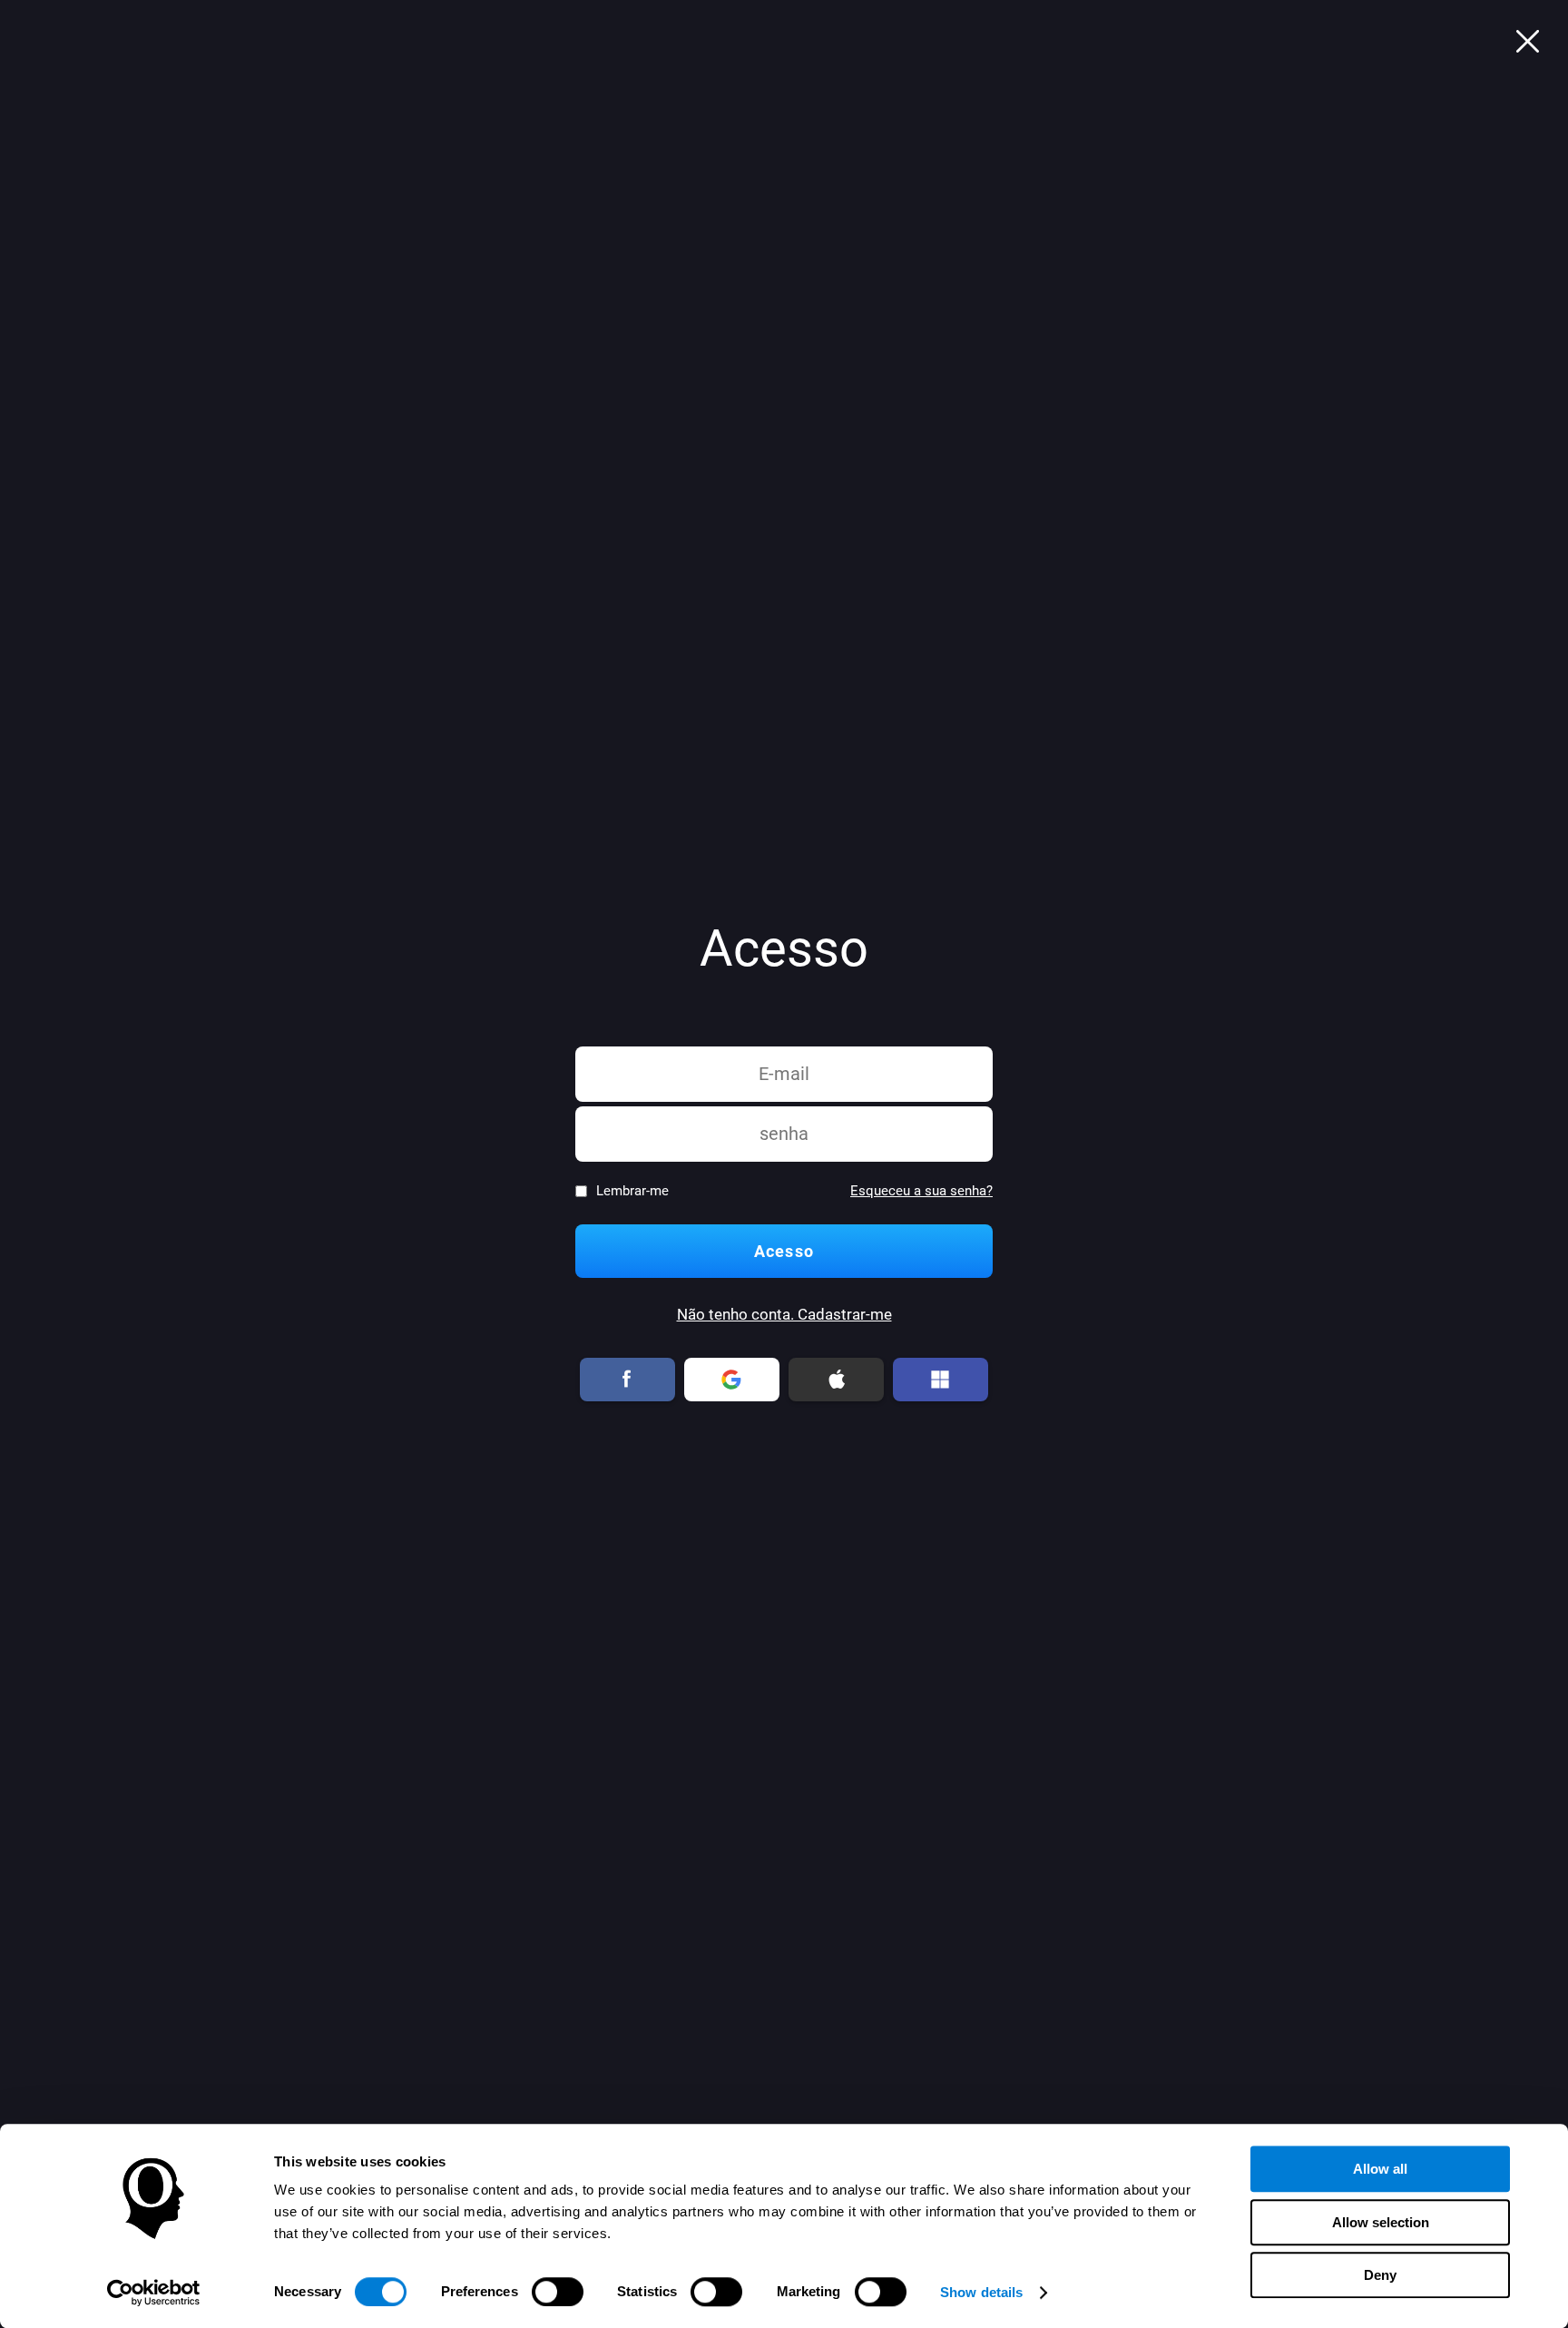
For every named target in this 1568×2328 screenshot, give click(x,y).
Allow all (1380, 2169)
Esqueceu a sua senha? (921, 1191)
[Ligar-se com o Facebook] (628, 1380)
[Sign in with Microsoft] (941, 1380)
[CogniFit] (1527, 41)
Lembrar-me (632, 1191)
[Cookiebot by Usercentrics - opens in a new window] (154, 2293)
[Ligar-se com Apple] (837, 1380)
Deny (1380, 2275)
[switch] (558, 2292)
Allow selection (1381, 2222)
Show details (981, 2292)
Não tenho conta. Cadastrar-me (784, 1315)
